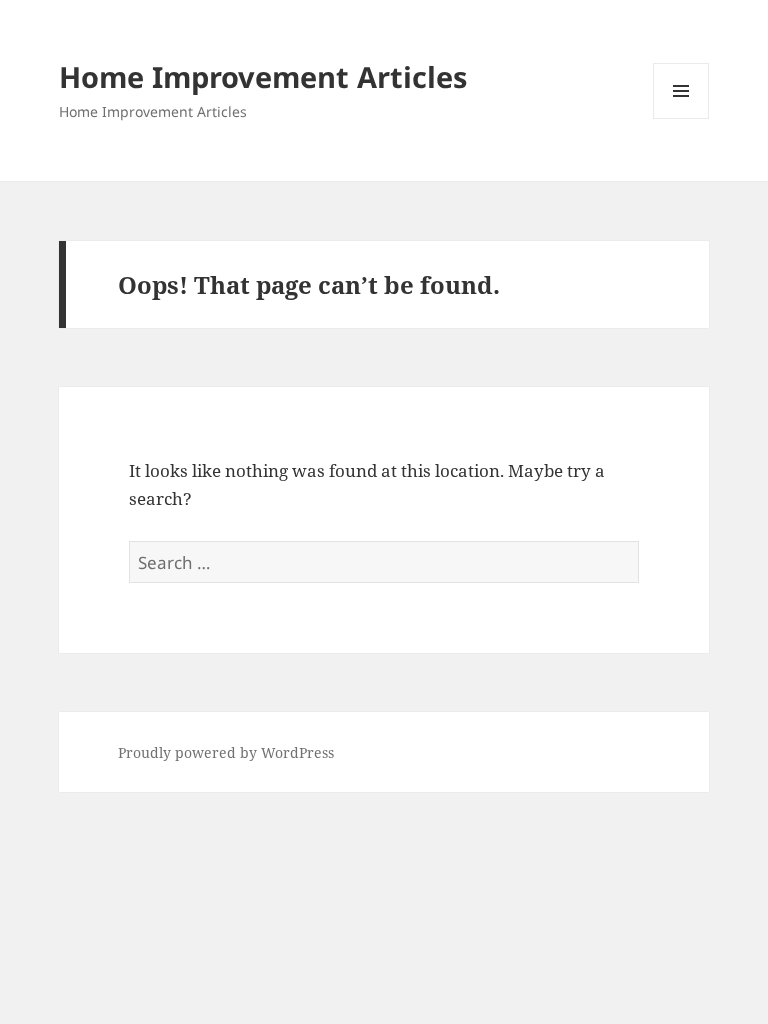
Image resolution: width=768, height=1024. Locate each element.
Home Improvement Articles (263, 76)
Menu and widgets (681, 118)
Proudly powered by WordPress (226, 752)
